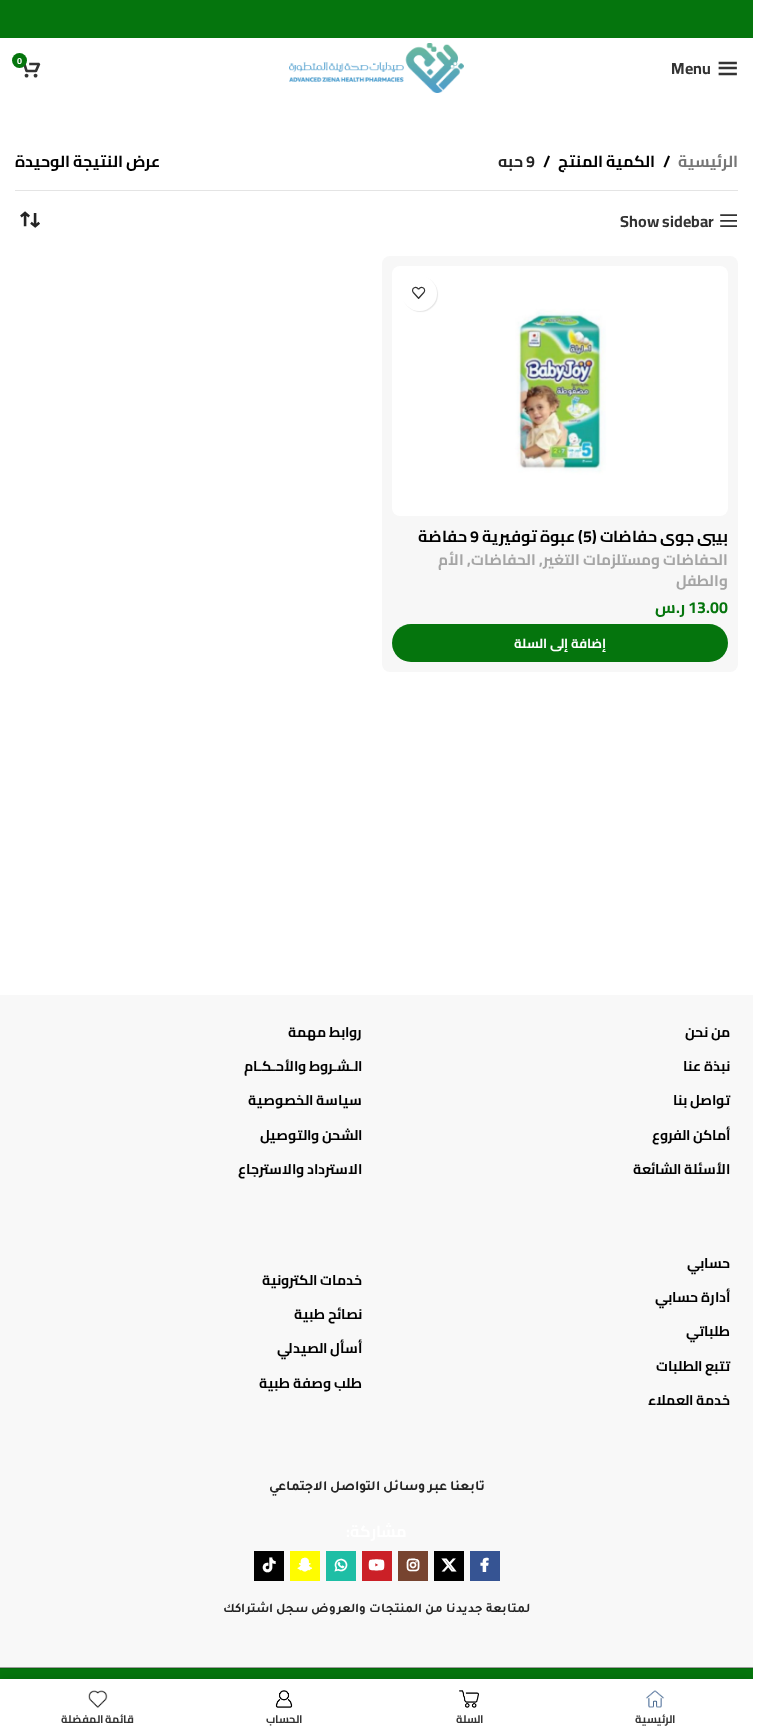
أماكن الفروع (691, 1135)
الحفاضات (503, 559)
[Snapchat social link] (305, 1566)
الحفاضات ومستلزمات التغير (635, 559)
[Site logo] (376, 66)
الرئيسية (708, 162)
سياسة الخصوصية (305, 1100)
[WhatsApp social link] (341, 1566)
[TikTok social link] (269, 1566)
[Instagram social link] (413, 1566)
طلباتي (708, 1331)
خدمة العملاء (689, 1400)
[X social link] (449, 1566)
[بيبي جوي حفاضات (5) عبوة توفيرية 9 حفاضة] (560, 391)
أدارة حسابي (692, 1297)
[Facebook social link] (485, 1566)
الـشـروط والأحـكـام (303, 1066)
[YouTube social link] (377, 1566)
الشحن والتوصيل (311, 1135)
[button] (560, 643)
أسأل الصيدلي (319, 1348)
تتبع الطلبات (693, 1366)
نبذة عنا (706, 1066)
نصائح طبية (328, 1314)
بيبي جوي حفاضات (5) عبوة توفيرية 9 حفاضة (573, 536)
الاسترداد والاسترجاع (300, 1169)
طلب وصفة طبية (310, 1383)
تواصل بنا (701, 1100)
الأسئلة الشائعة (681, 1169)
